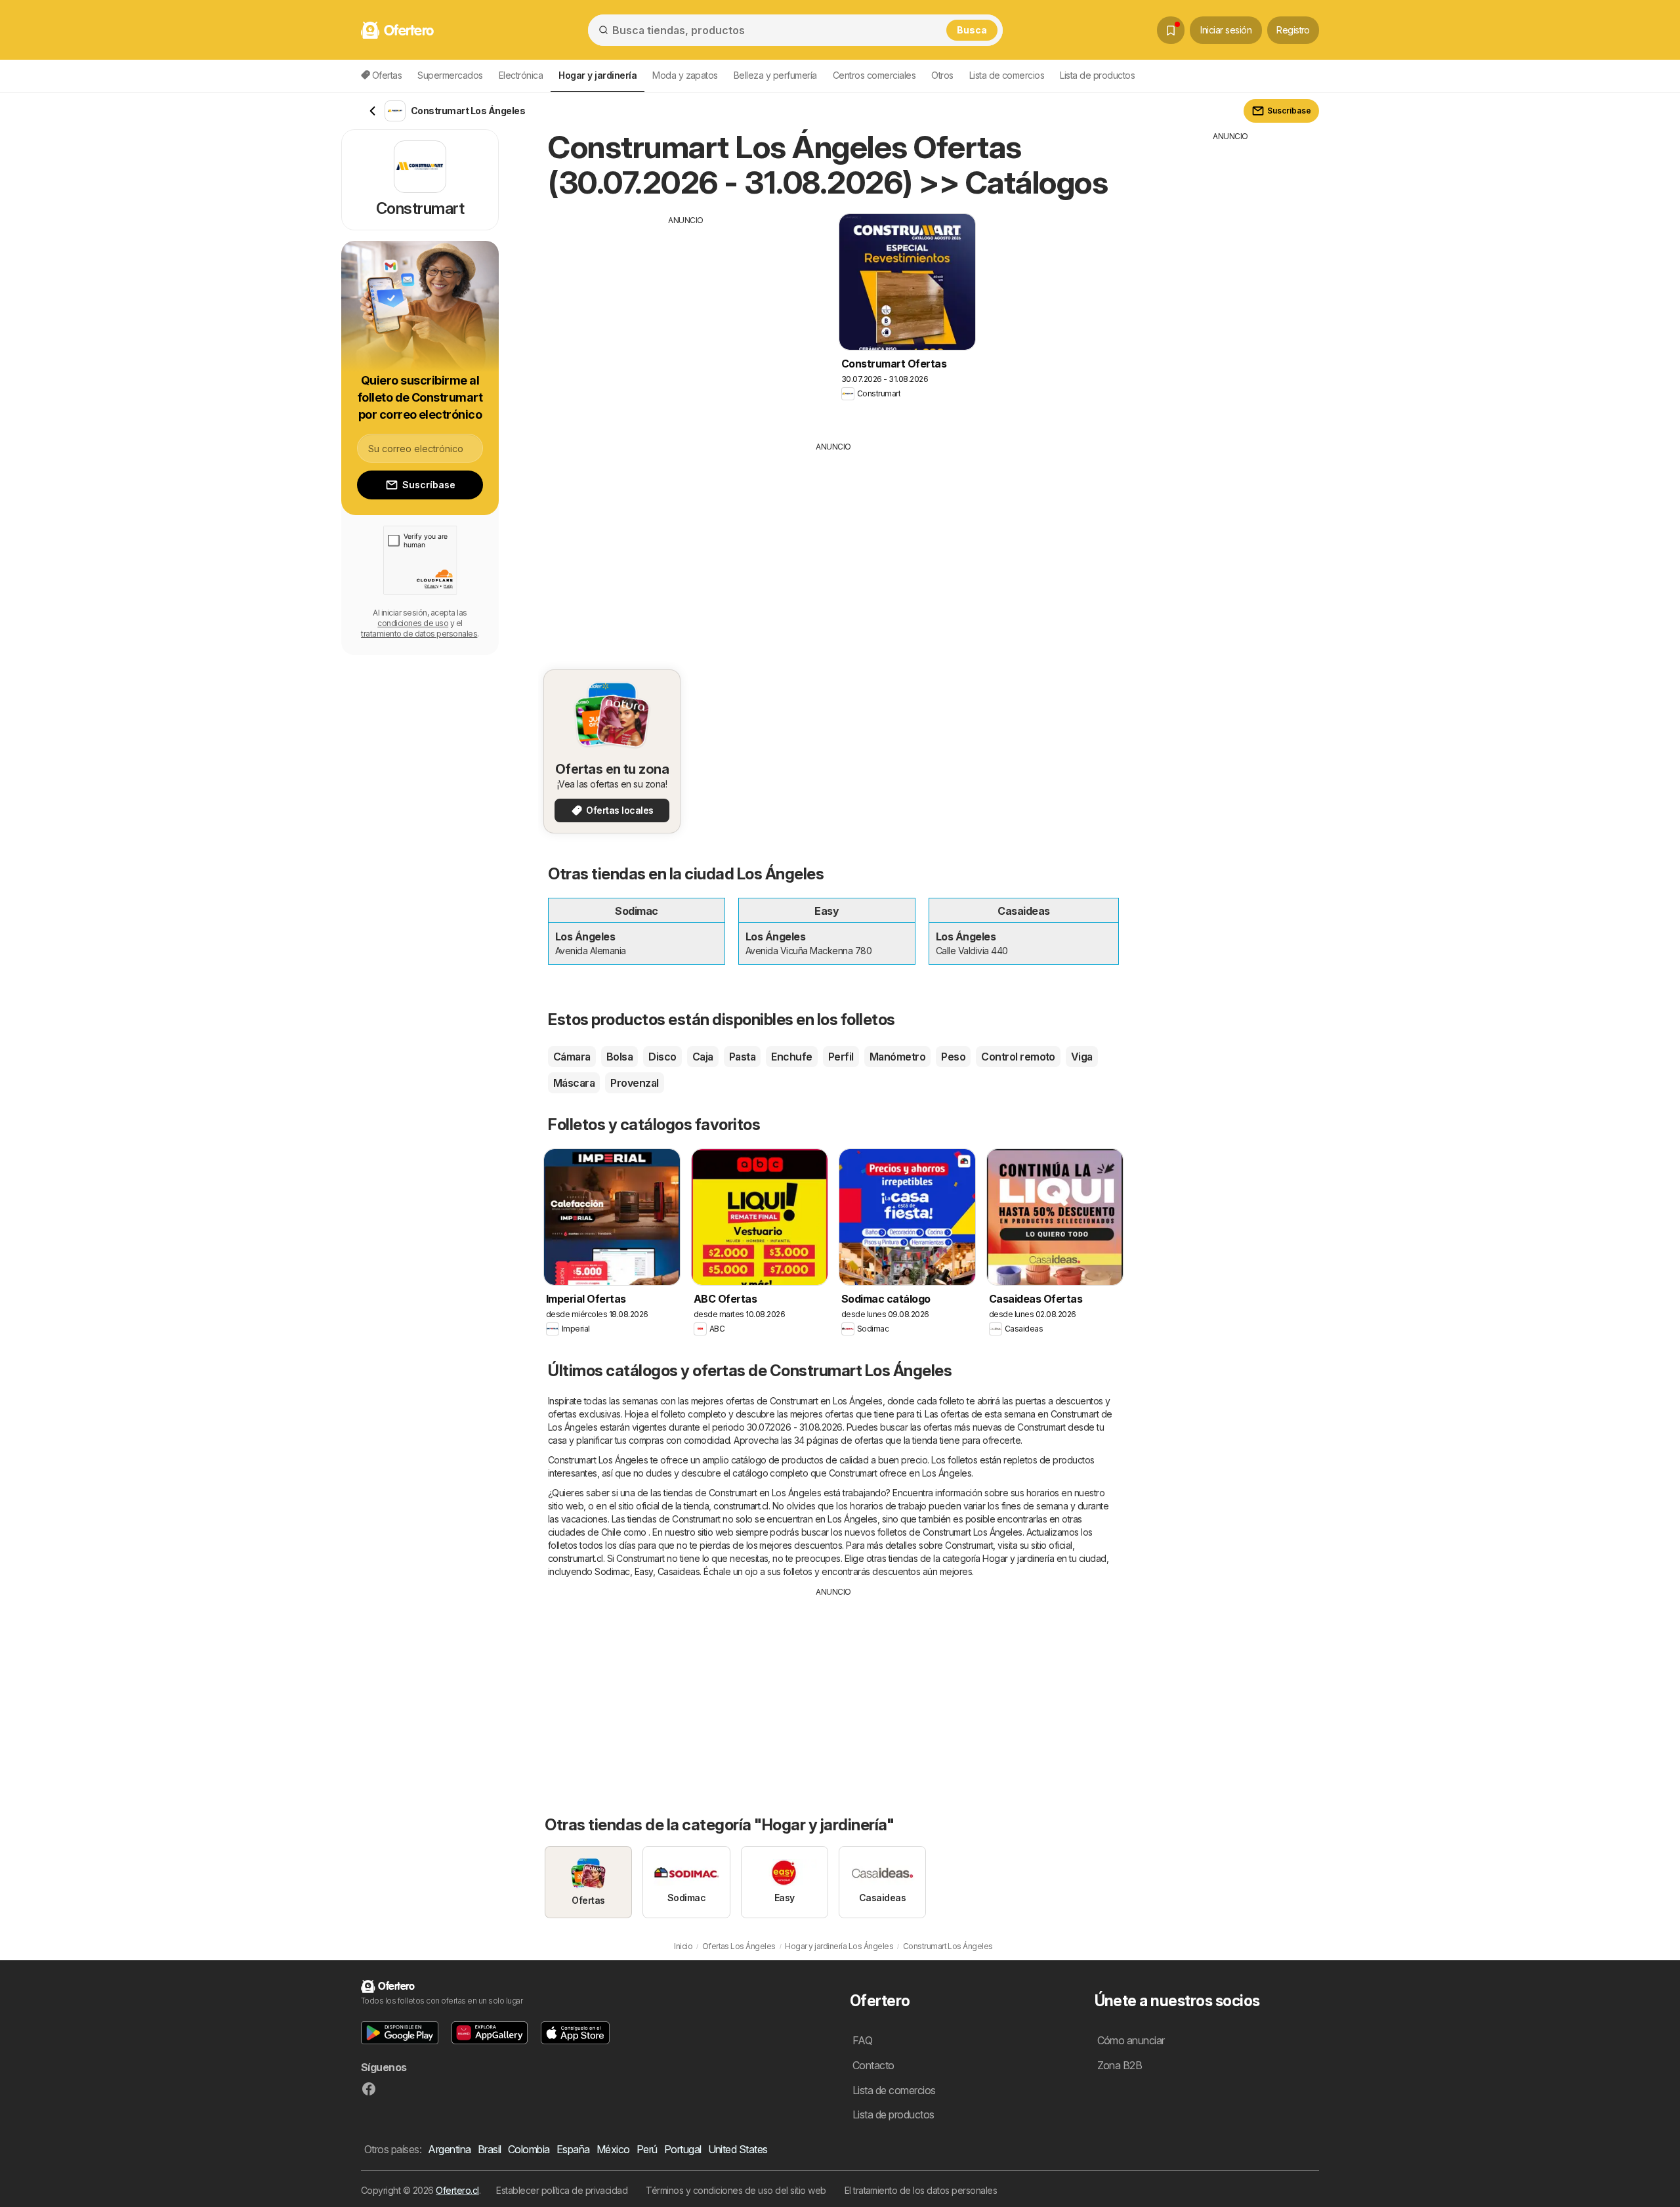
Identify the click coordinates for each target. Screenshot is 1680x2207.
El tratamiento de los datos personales (921, 2190)
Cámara (572, 1057)
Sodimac (612, 1571)
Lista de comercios (1007, 75)
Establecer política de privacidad (562, 2190)
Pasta (742, 1057)
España (573, 2149)
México (613, 2149)
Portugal (683, 2149)
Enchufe (791, 1057)
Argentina (449, 2149)
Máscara (574, 1083)
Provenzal (634, 1083)
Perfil (841, 1057)
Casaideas (679, 1571)
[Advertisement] (686, 318)
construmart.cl (741, 1506)
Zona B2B (1120, 2065)
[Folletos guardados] (1171, 30)
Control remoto (1018, 1057)
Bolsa (619, 1057)
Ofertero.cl (457, 2190)
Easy (644, 1571)
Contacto (873, 2065)
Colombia (529, 2149)
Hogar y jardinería (1018, 1558)
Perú (647, 2149)
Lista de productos (1097, 75)
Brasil (490, 2149)
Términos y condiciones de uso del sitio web (736, 2190)
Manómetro (897, 1057)
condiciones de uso (413, 623)
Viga (1082, 1057)
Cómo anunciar (1131, 2040)
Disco (662, 1057)
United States (738, 2149)
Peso (953, 1057)
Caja (703, 1057)
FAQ (862, 2040)
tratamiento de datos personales (419, 634)
